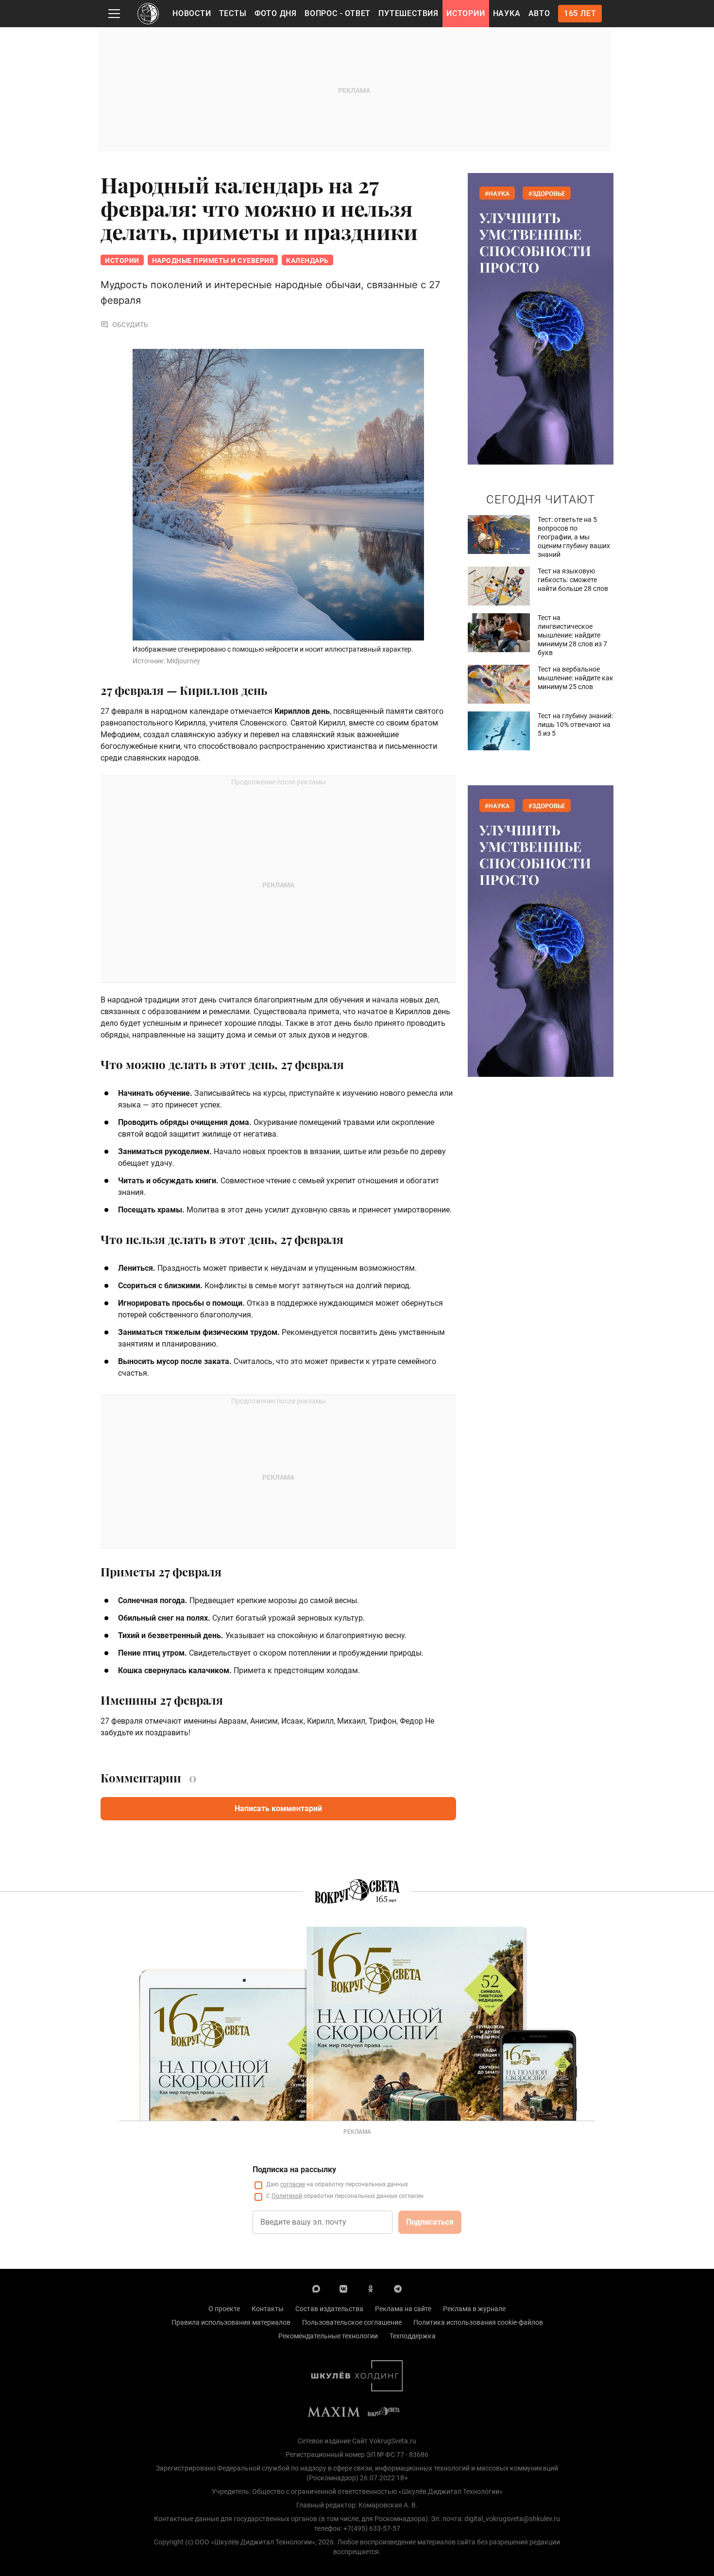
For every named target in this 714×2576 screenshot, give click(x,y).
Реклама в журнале (474, 2309)
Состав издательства (329, 2309)
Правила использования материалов (231, 2322)
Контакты (268, 2309)
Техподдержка (413, 2336)
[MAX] (316, 2288)
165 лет (580, 13)
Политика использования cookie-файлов (478, 2322)
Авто (539, 13)
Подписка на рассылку (294, 2170)
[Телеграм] (398, 2288)
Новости (192, 13)
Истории (466, 13)
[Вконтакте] (343, 2288)
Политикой (287, 2196)
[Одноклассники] (371, 2288)
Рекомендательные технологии (328, 2336)
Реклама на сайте (403, 2309)
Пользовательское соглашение (352, 2322)
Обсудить (130, 325)
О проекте (224, 2309)
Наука (507, 13)
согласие (293, 2184)
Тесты (233, 13)
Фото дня (276, 13)
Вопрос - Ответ (338, 13)
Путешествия (408, 13)
